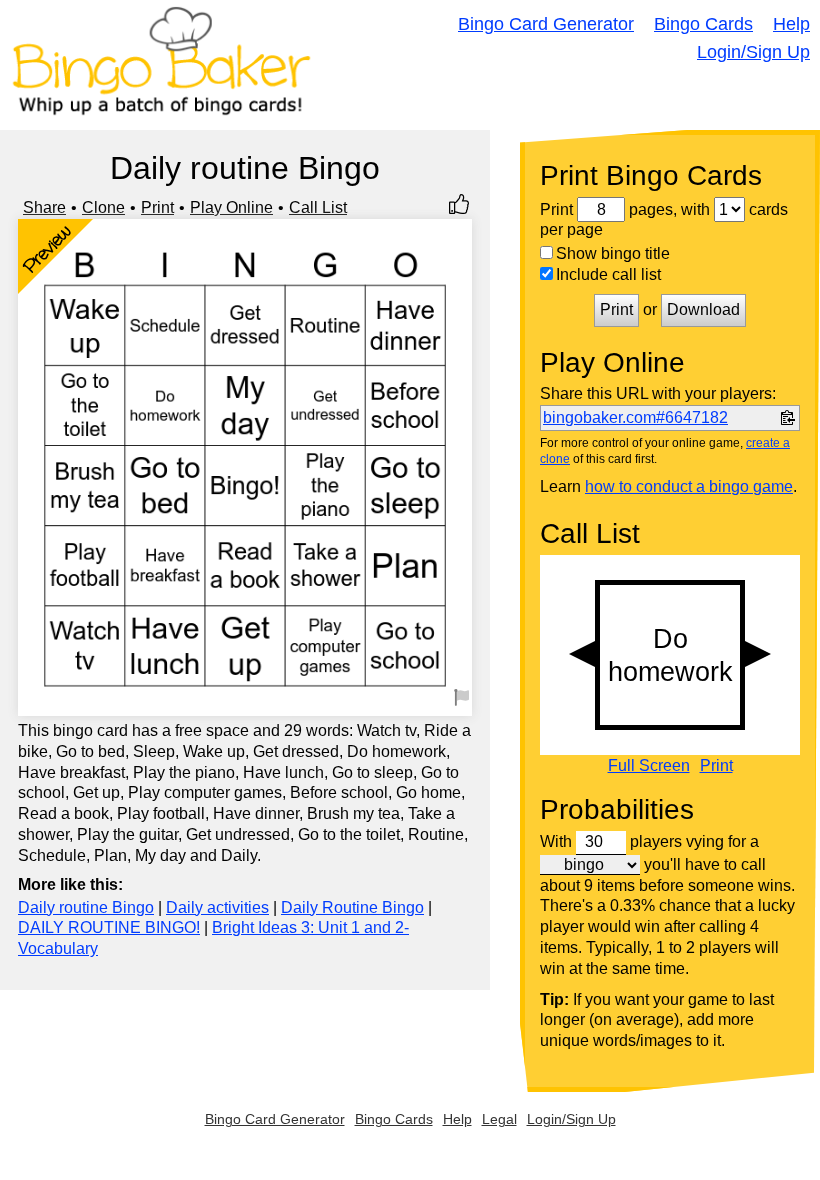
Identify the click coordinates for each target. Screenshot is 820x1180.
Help (791, 24)
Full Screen (649, 766)
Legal (499, 1119)
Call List (318, 207)
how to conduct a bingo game (689, 486)
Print (157, 207)
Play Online (231, 207)
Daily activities (217, 907)
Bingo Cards (703, 24)
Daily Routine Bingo (352, 907)
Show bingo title (613, 253)
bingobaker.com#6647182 (635, 417)
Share (44, 207)
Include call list (608, 274)
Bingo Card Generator (546, 24)
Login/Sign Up (753, 52)
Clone (103, 207)
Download (703, 309)
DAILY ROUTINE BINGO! (109, 927)
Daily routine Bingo (86, 907)
